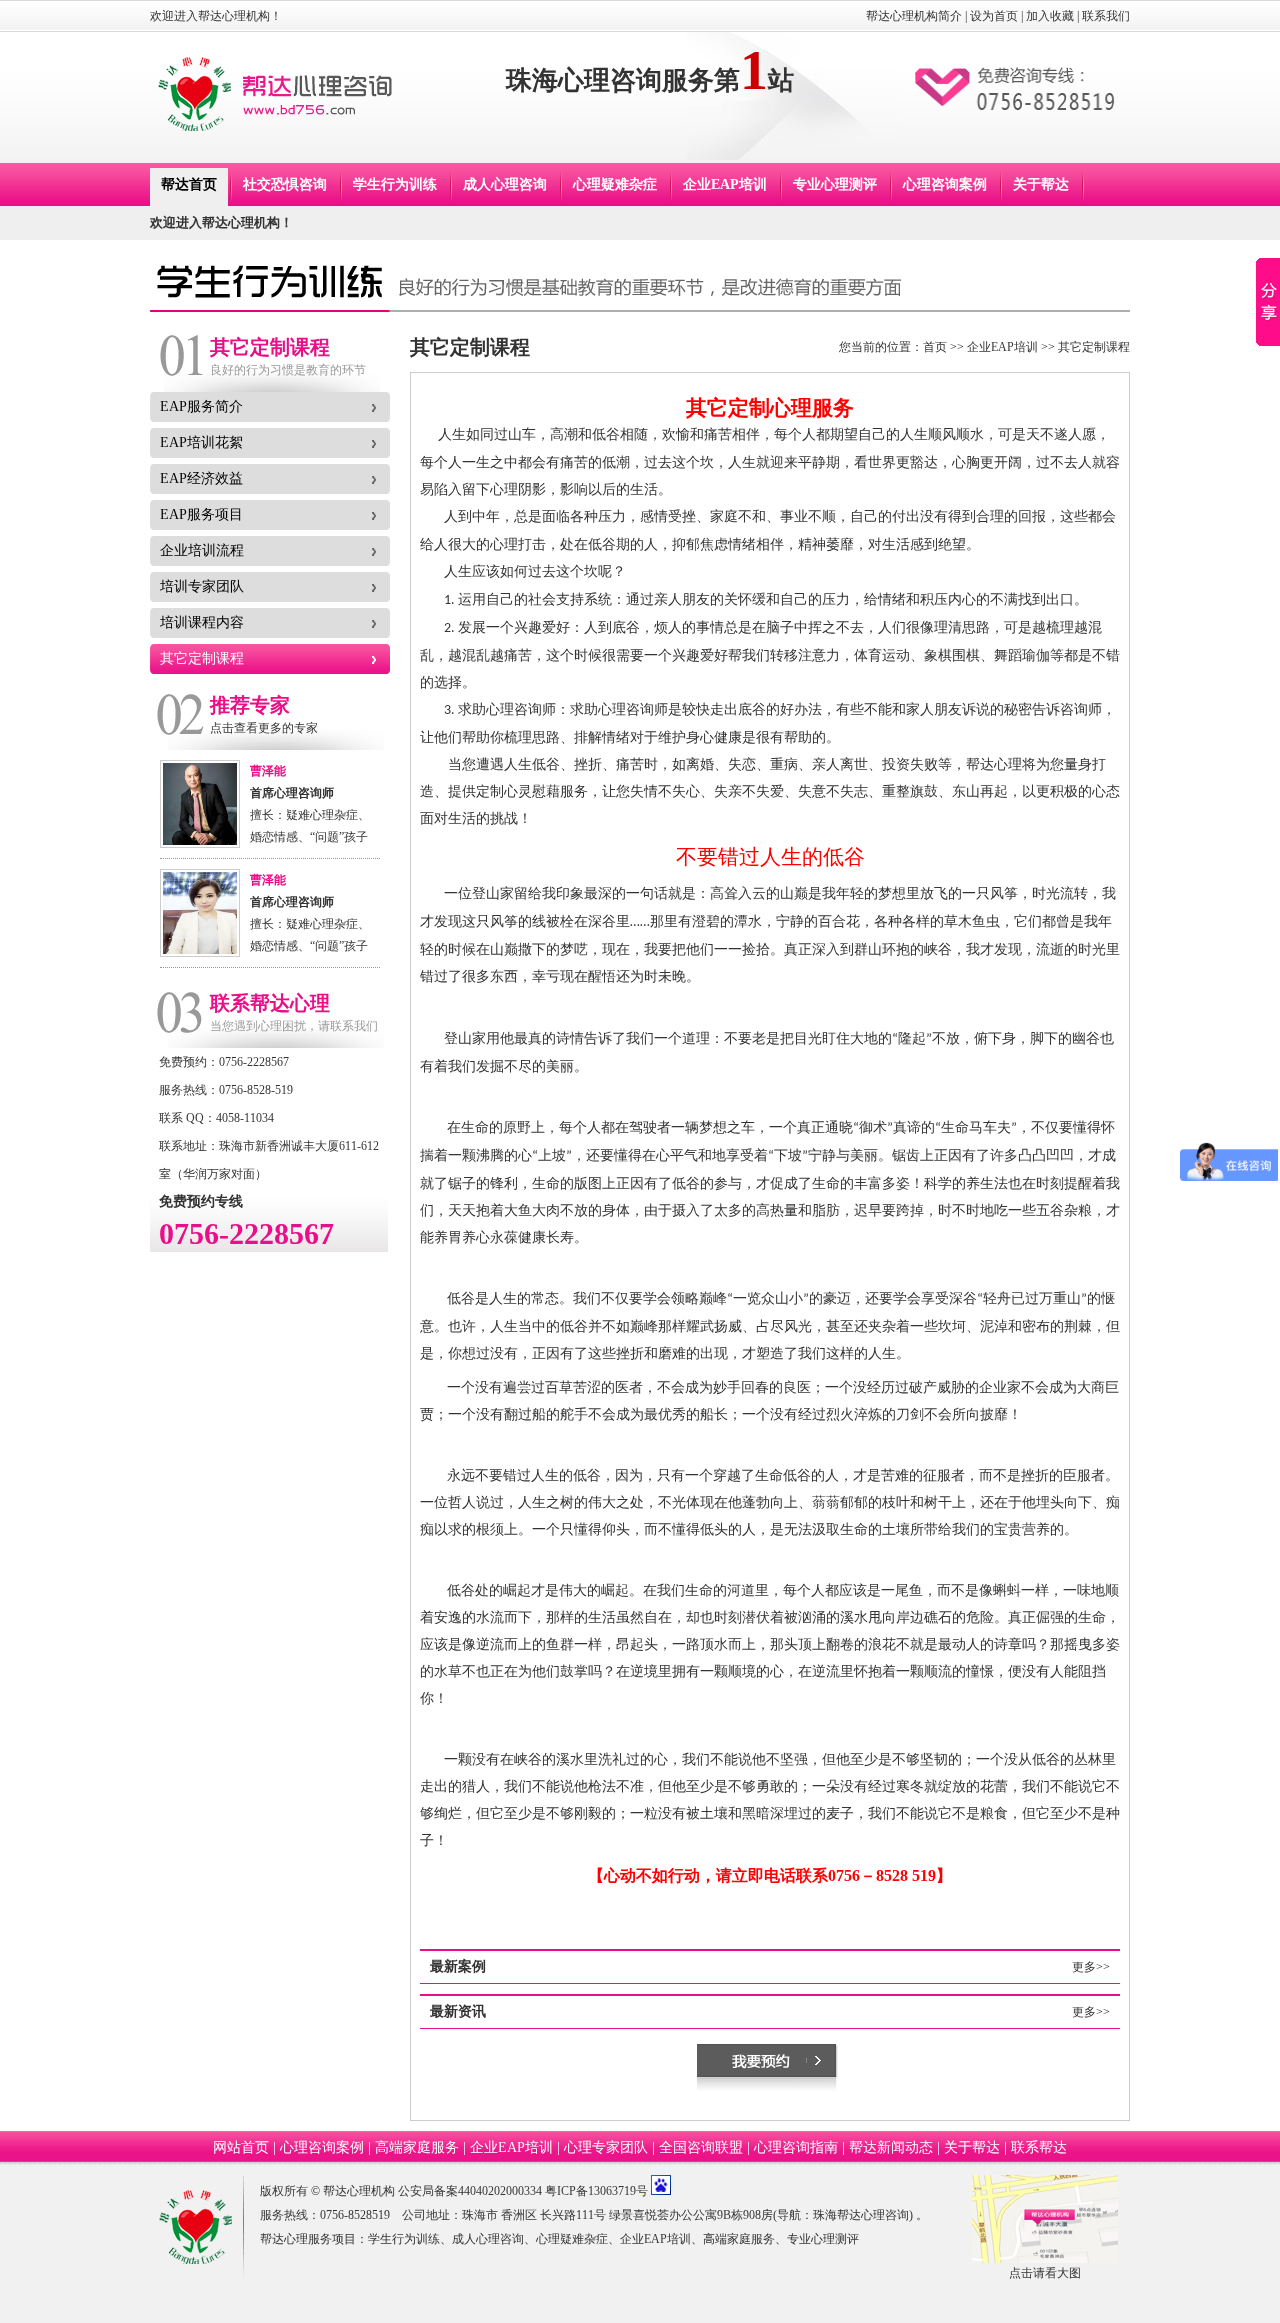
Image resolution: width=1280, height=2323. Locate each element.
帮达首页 (189, 184)
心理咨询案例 (945, 184)
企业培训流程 (202, 550)
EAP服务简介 (201, 406)
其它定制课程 (202, 658)
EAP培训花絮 (201, 442)
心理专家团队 (606, 2147)
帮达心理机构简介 (914, 16)
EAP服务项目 (201, 514)
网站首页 (241, 2147)
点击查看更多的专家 (264, 728)
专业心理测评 (835, 184)
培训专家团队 (202, 586)
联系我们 (1106, 16)
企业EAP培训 (725, 184)
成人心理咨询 (505, 184)
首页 (935, 347)
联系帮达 (1039, 2147)
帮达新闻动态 (891, 2147)
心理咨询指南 (796, 2147)
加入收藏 (1050, 16)
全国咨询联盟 (701, 2147)
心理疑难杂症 (615, 184)
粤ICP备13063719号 (596, 2191)
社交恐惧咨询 (285, 184)
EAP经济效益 (201, 478)
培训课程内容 (202, 622)
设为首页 (994, 16)
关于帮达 (1041, 184)
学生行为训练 (395, 184)
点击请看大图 (1045, 2273)
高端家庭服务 (417, 2147)
